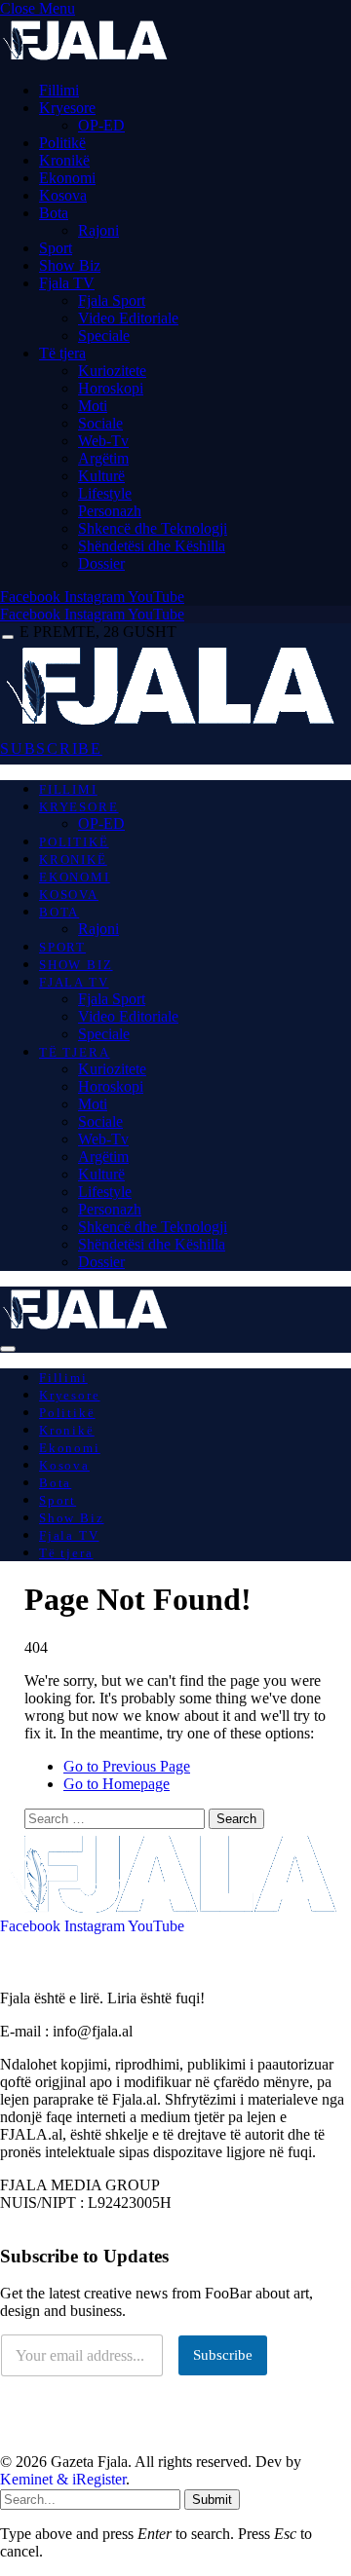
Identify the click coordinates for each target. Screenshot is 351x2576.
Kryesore (67, 108)
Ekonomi (67, 178)
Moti (93, 406)
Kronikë (64, 160)
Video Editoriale (128, 318)
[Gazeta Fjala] (174, 724)
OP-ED (101, 125)
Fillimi (59, 90)
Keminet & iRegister (63, 2479)
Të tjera (62, 353)
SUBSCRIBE (51, 748)
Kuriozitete (112, 371)
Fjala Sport (112, 300)
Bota (54, 213)
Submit (212, 2500)
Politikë (62, 143)
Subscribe (223, 2355)
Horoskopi (111, 388)
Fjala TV (67, 283)
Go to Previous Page (127, 1766)
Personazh (110, 511)
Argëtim (103, 458)
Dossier (101, 563)
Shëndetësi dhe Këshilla (152, 546)
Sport (56, 248)
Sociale (100, 423)
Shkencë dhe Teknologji (153, 528)
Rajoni (98, 230)
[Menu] (8, 637)
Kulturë (101, 476)
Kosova (63, 195)
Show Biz (70, 265)
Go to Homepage (117, 1784)
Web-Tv (103, 441)
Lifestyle (105, 493)
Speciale (104, 336)
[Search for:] (117, 1818)
